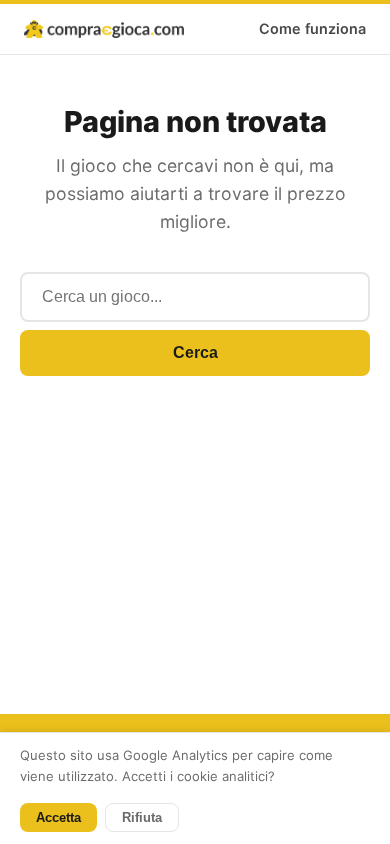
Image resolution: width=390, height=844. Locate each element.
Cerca (195, 352)
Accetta (58, 817)
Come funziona (312, 28)
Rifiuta (142, 817)
